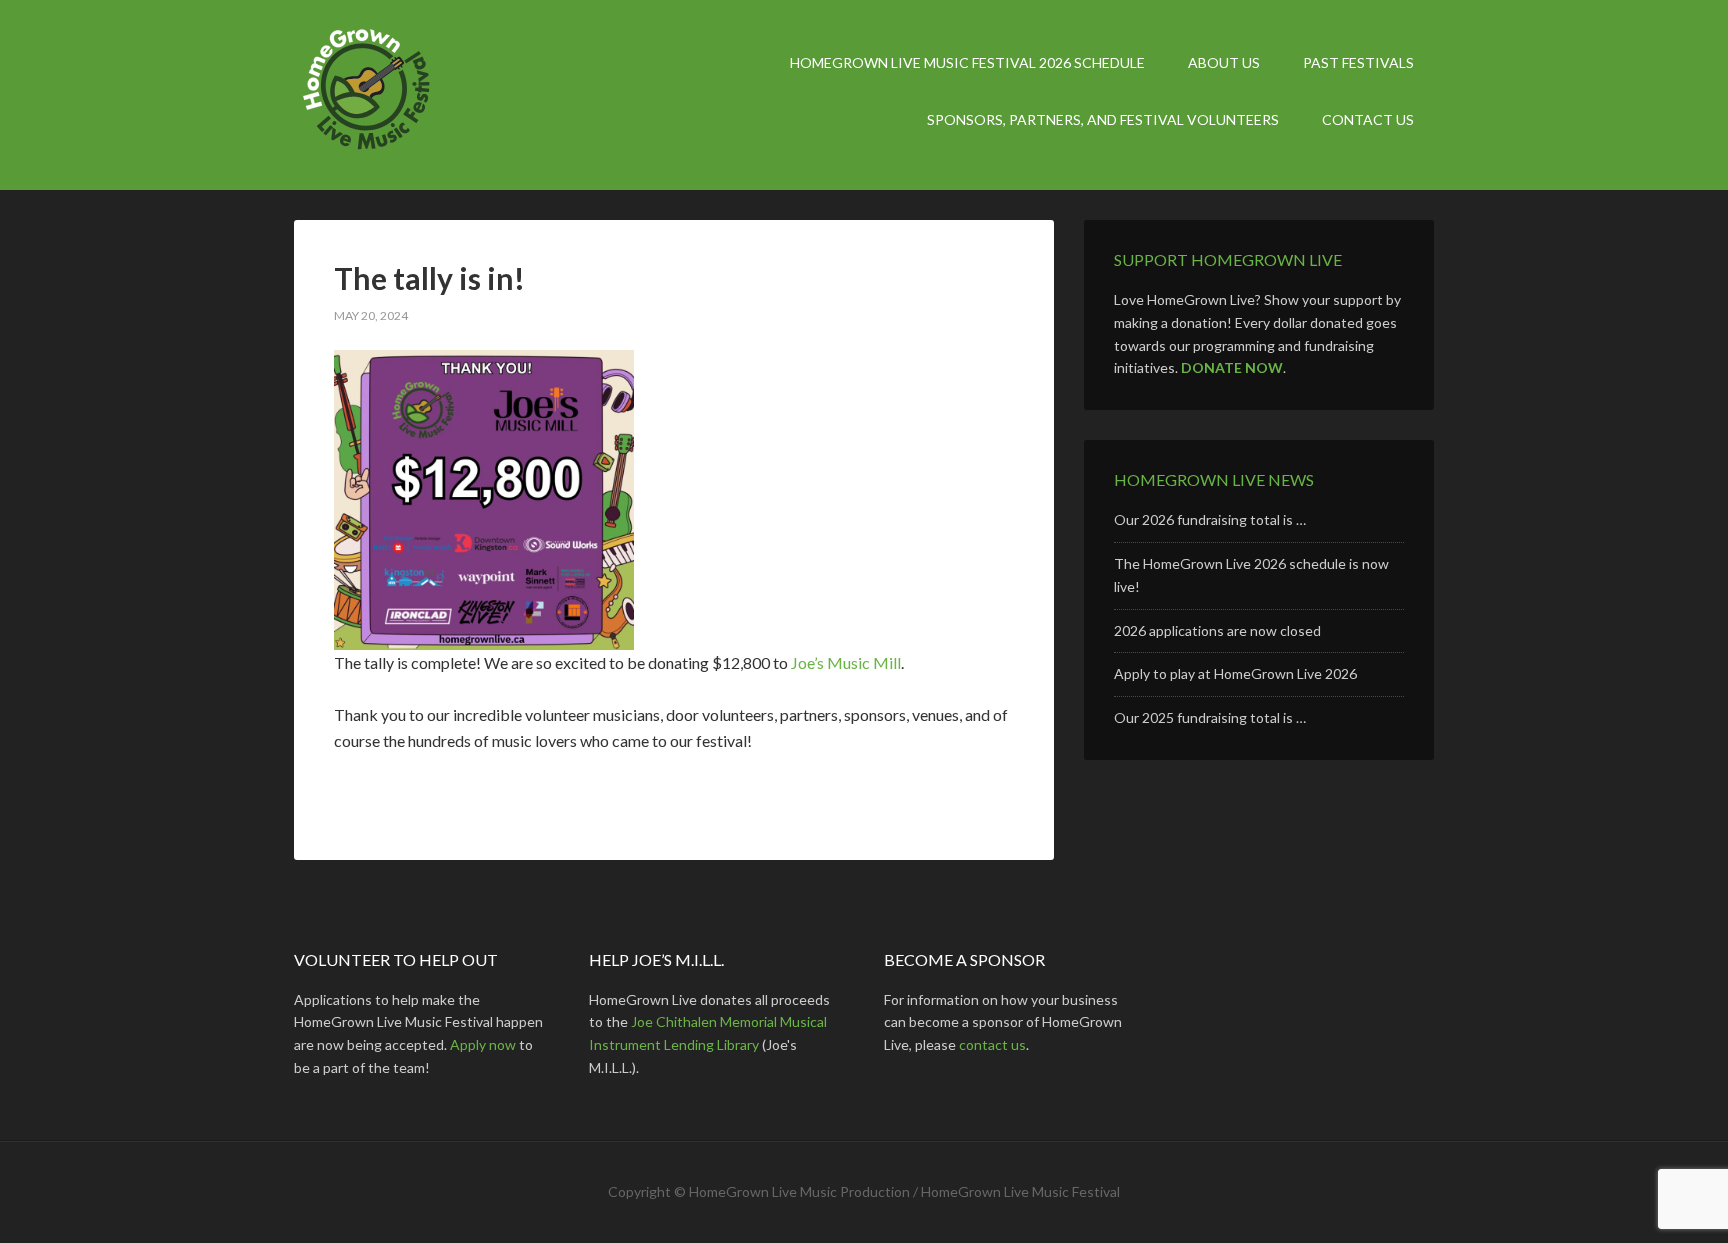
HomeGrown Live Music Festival (464, 95)
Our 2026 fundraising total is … (1210, 519)
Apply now (483, 1044)
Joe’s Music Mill (846, 662)
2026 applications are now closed (1217, 630)
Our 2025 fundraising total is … (1210, 717)
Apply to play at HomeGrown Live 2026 (1235, 673)
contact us (992, 1044)
